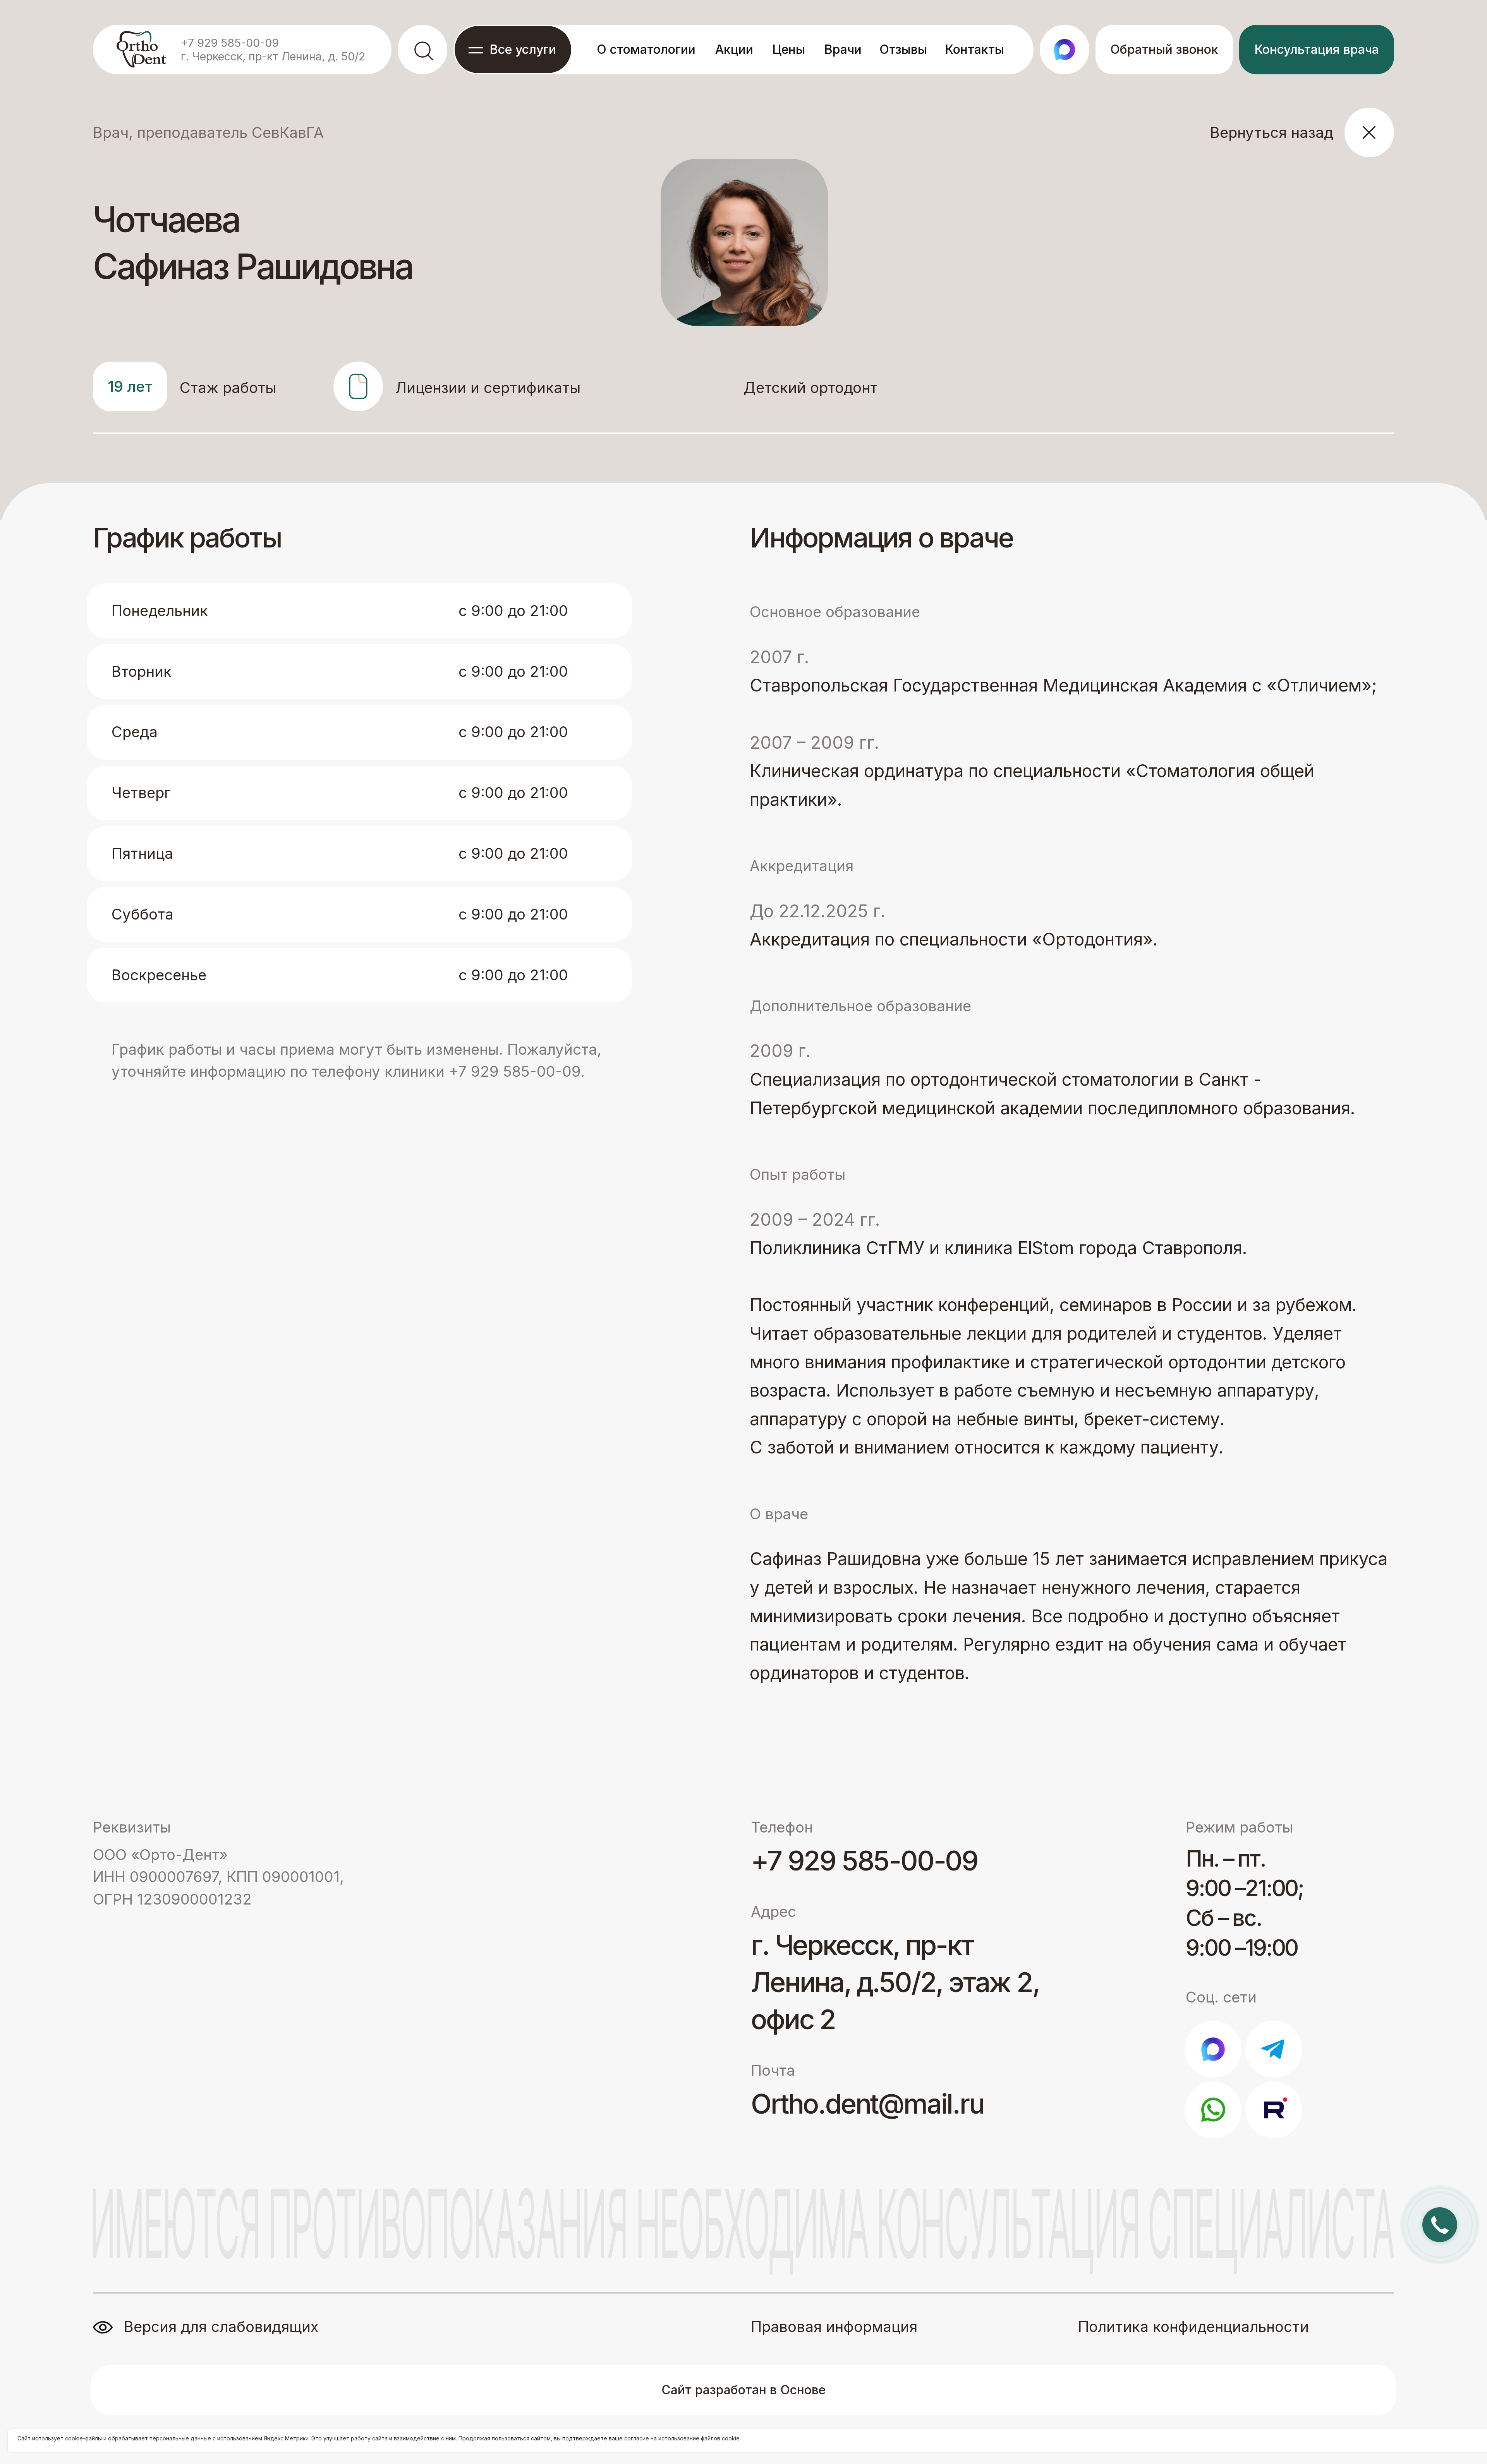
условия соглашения (1390, 1308)
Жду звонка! (1420, 1279)
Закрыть (1464, 9)
